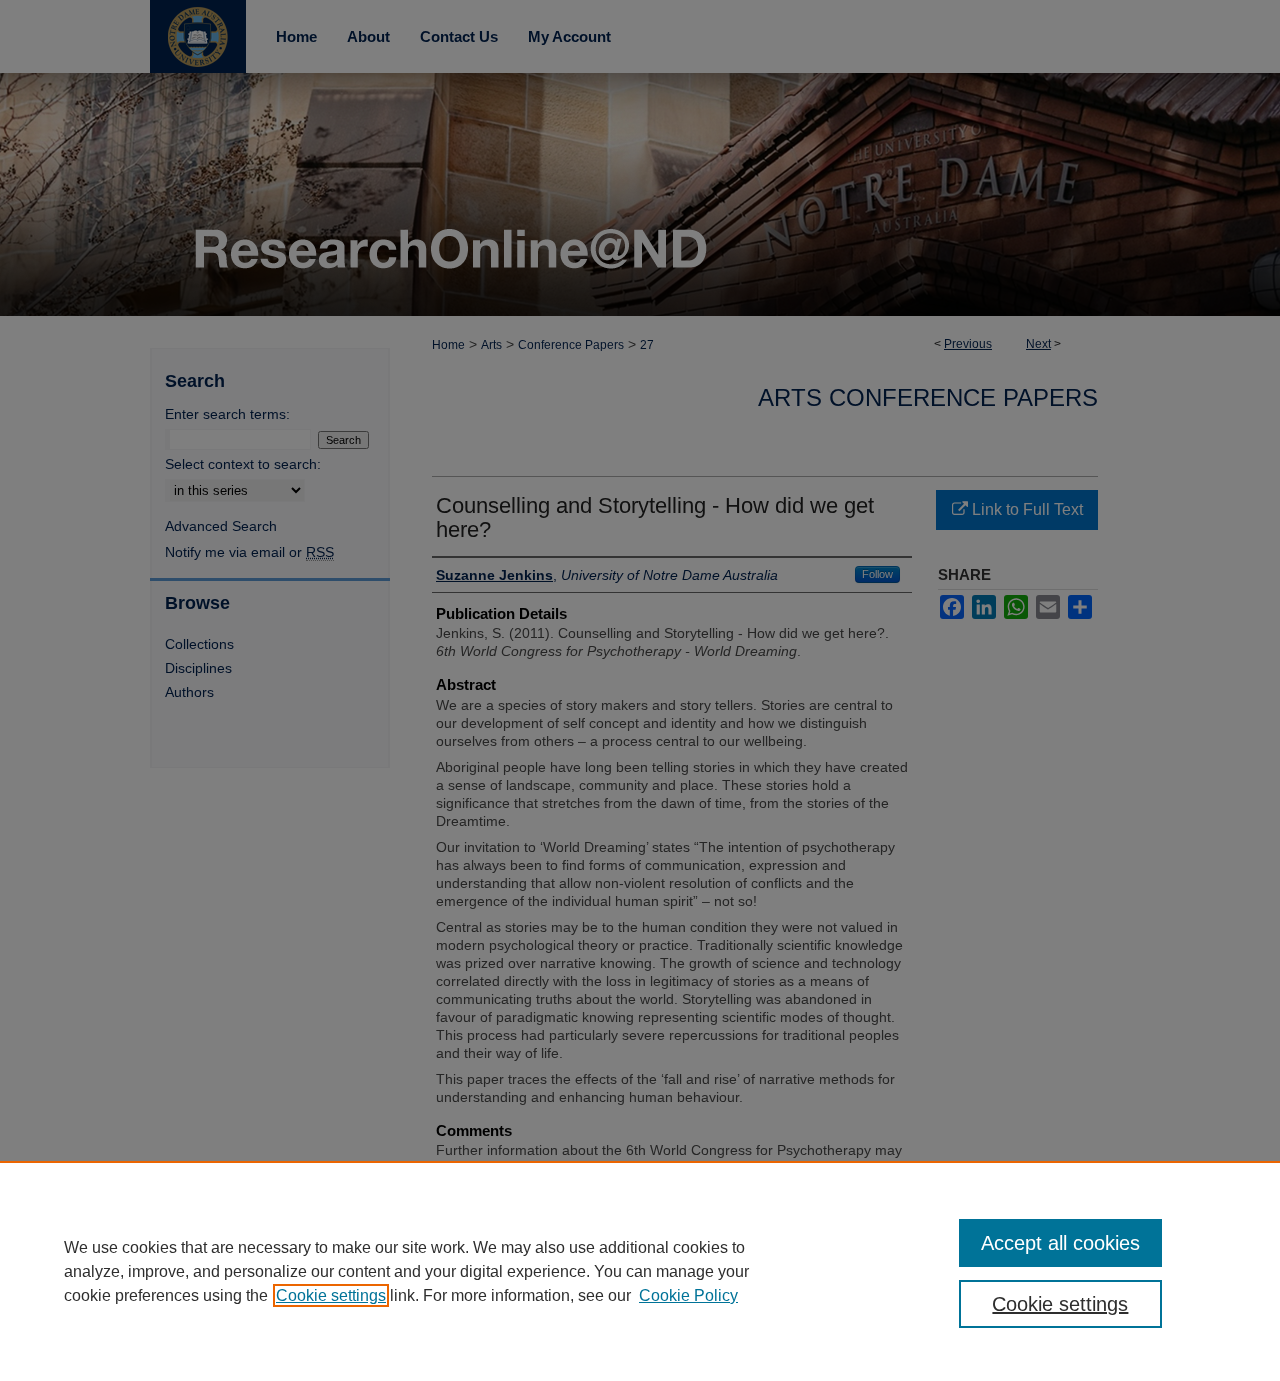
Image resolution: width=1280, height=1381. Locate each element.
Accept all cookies (1060, 1243)
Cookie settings (331, 1295)
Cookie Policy (688, 1295)
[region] (640, 1271)
